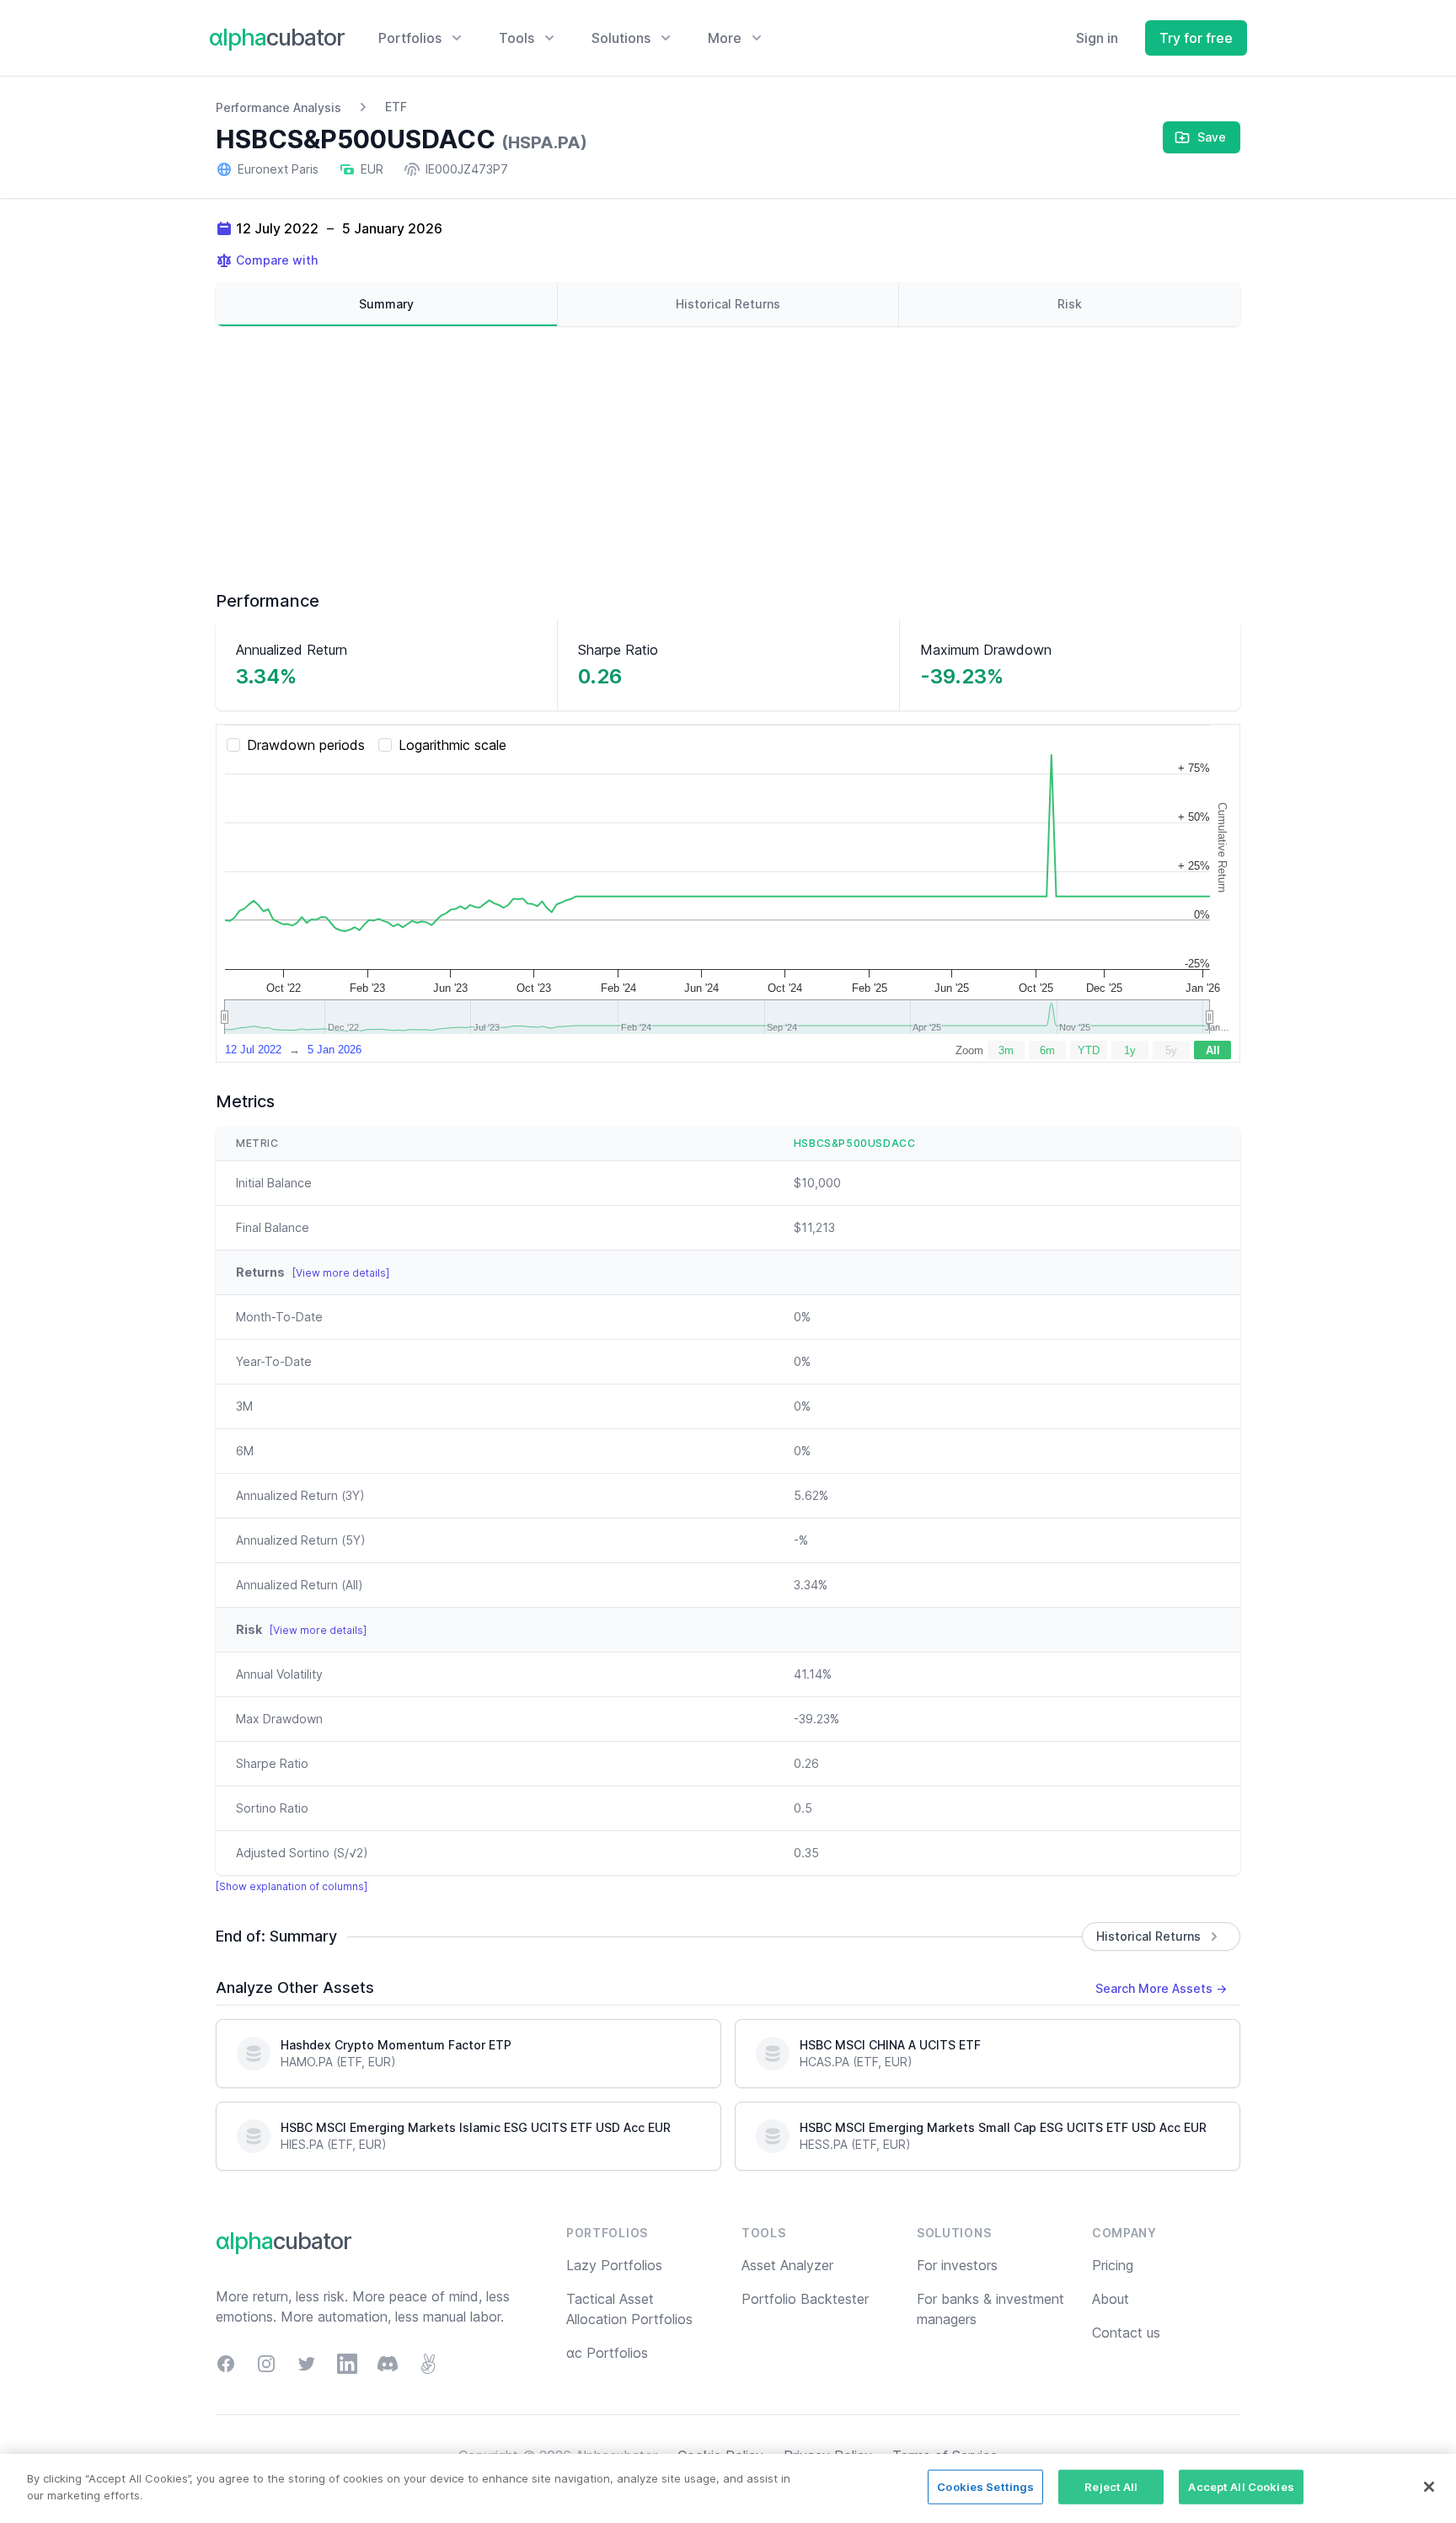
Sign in (1097, 38)
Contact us (1126, 2333)
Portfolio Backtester (805, 2299)
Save (1212, 137)
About (1111, 2299)
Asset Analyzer (787, 2265)
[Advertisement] (728, 458)
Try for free (1196, 38)
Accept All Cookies (1241, 2487)
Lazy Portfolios (614, 2265)
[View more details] (341, 1273)
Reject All (1111, 2487)
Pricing (1113, 2265)
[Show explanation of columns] (292, 1886)
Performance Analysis (278, 107)
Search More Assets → (1161, 1988)
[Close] (1429, 2487)
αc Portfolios (607, 2353)
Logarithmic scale (452, 745)
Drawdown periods (306, 745)
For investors (957, 2265)
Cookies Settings (985, 2487)
